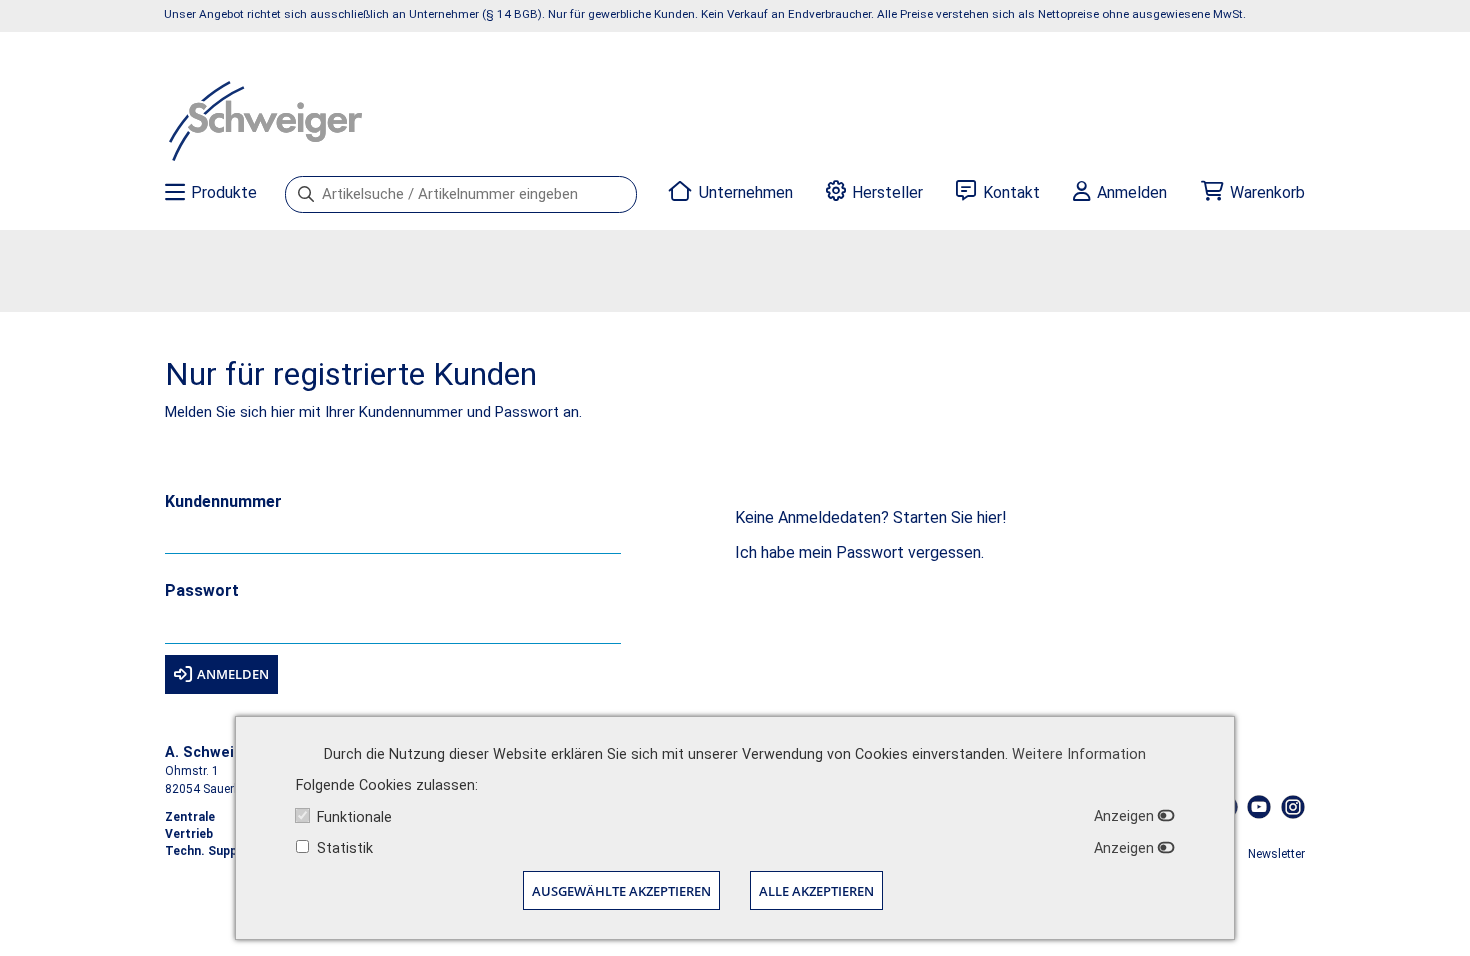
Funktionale (354, 816)
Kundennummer (223, 502)
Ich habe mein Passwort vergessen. (859, 552)
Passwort (202, 591)
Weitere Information (1079, 754)
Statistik (345, 848)
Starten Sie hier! (950, 517)
